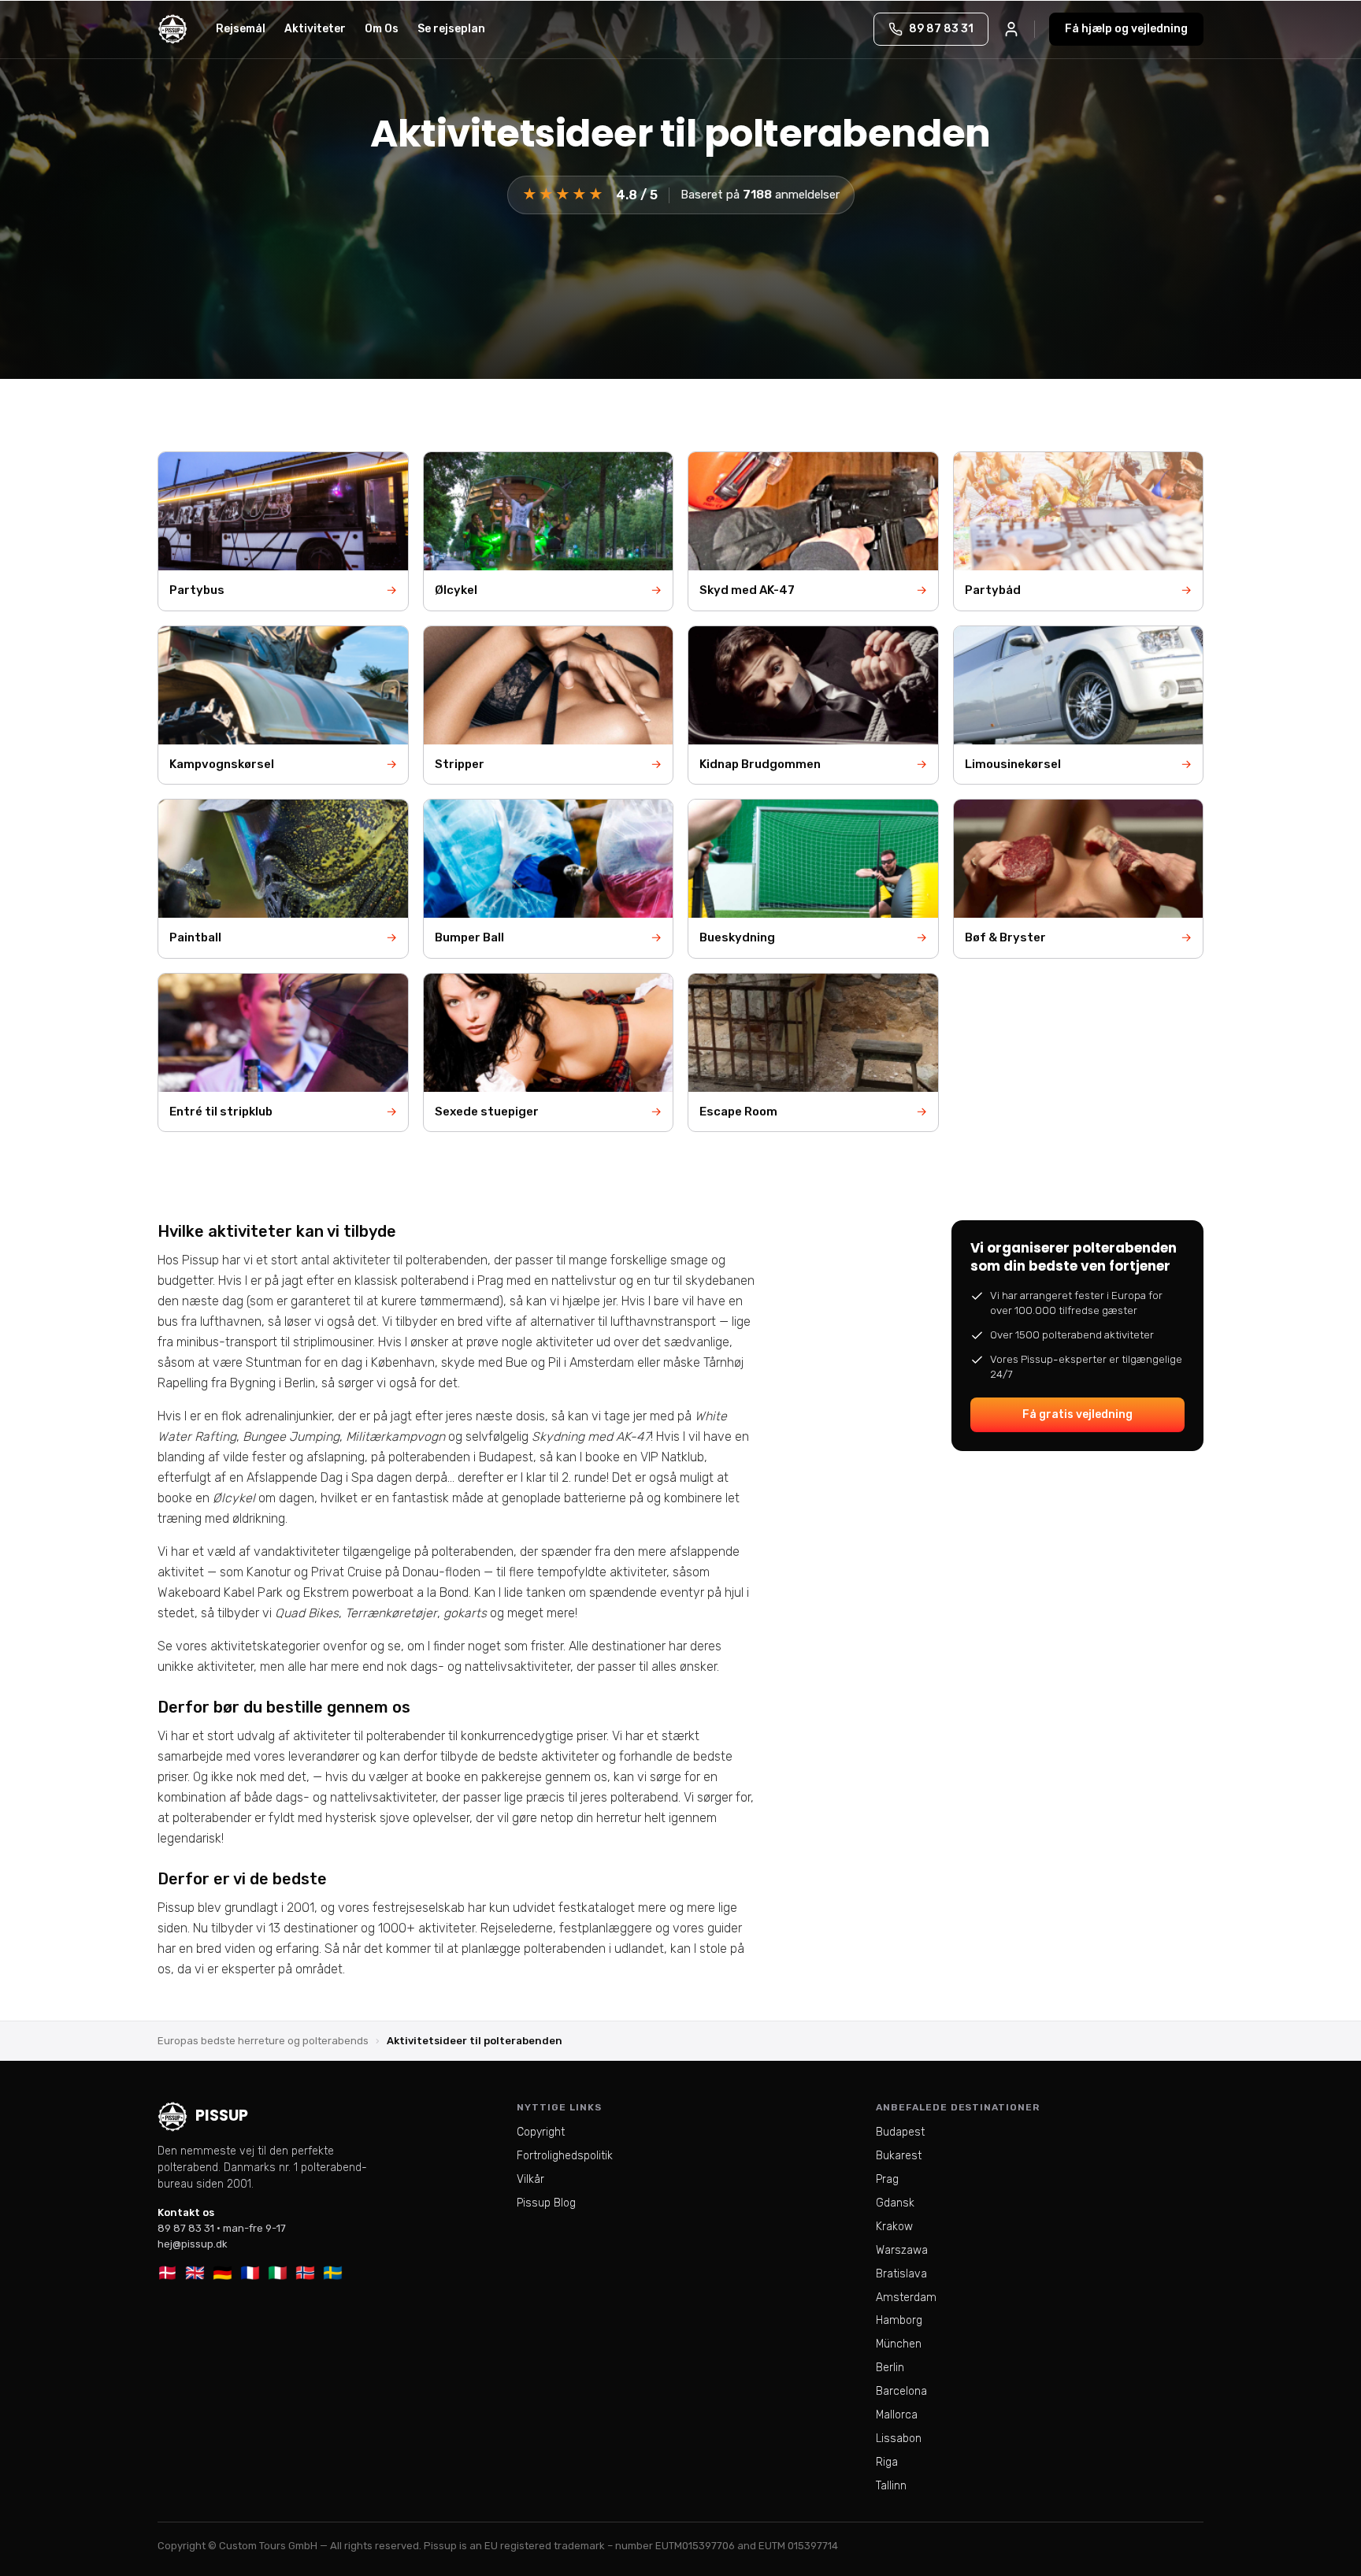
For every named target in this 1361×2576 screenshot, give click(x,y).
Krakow (894, 2227)
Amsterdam (906, 2298)
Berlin (890, 2368)
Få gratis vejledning (1077, 1414)
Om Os (382, 29)
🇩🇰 (167, 2273)
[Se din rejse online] (1011, 29)
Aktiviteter (315, 29)
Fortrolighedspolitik (565, 2156)
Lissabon (899, 2439)
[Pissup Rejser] (172, 29)
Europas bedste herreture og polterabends (263, 2041)
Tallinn (891, 2486)
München (899, 2344)
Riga (887, 2462)
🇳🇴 (305, 2273)
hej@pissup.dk (193, 2244)
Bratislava (901, 2274)
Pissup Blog (546, 2203)
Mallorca (897, 2415)
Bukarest (899, 2156)
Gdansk (895, 2203)
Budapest (900, 2132)
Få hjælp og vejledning (1126, 29)
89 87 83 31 (186, 2228)
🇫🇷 (250, 2273)
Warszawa (902, 2250)
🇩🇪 (223, 2273)
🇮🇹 (278, 2273)
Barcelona (901, 2391)
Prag (887, 2179)
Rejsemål (241, 29)
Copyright (541, 2132)
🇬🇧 (195, 2273)
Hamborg (899, 2320)
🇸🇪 (333, 2273)
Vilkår (530, 2179)
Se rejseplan (451, 29)
